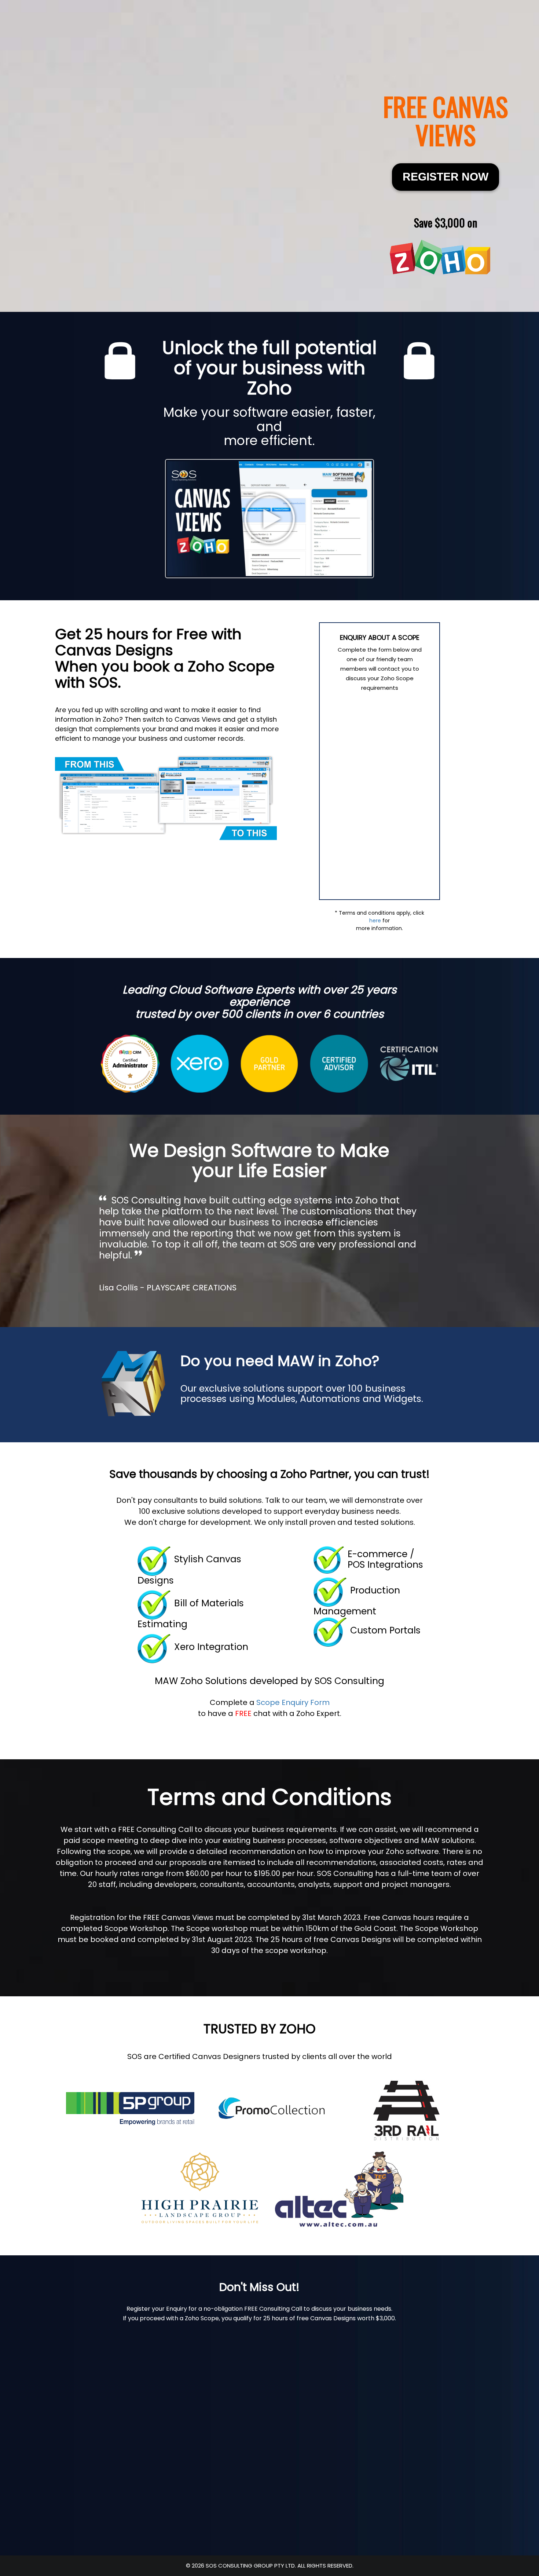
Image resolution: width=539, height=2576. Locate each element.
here (375, 921)
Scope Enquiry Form (293, 1702)
